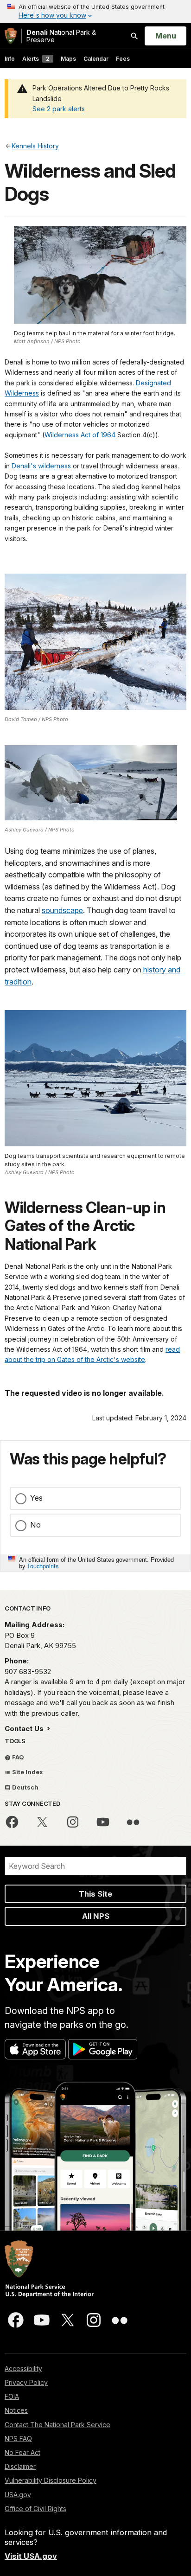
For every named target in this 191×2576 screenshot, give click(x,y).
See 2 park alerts (59, 109)
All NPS (96, 1916)
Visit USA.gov (31, 2556)
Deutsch (25, 1787)
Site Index (27, 1772)
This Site (95, 1894)
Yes (36, 1498)
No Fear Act (22, 2452)
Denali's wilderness (41, 466)
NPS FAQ (18, 2439)
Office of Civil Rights (35, 2509)
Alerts (36, 59)
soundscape (62, 910)
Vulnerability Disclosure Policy (51, 2480)
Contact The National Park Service (57, 2425)
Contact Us (25, 1729)
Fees (123, 59)
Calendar (96, 59)
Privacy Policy (26, 2382)
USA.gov (18, 2495)
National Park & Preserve (61, 36)
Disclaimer (20, 2466)
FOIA (12, 2396)
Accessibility (23, 2368)
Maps (68, 59)
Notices (16, 2410)
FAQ (17, 1757)
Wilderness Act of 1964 (80, 435)
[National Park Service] (11, 36)
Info (10, 59)
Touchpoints (43, 1566)
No (35, 1525)
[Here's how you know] (95, 12)
